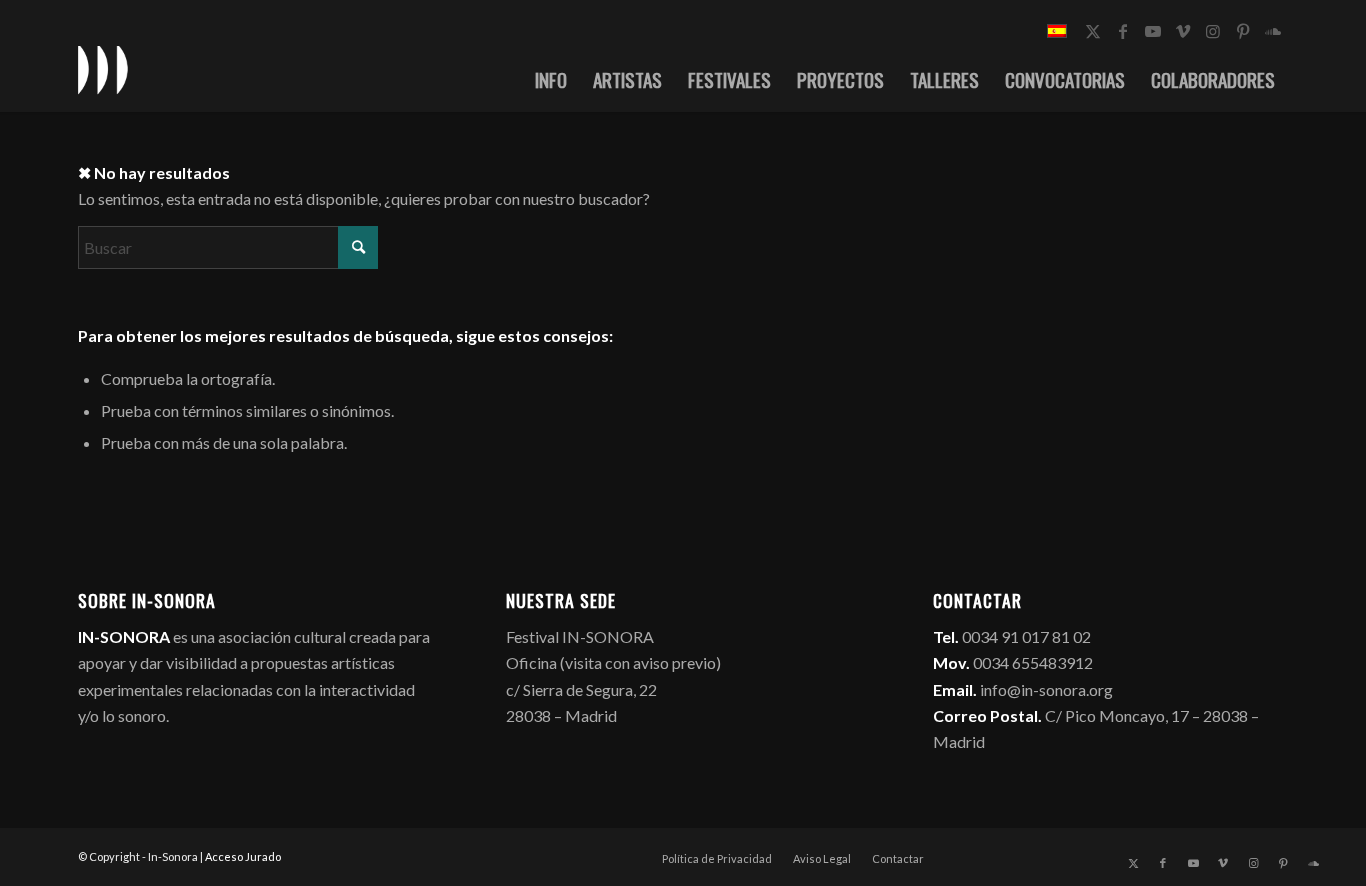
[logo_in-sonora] (103, 69)
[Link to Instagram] (1213, 31)
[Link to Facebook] (1123, 31)
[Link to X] (1093, 31)
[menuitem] (551, 79)
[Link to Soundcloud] (1273, 31)
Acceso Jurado (243, 856)
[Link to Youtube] (1153, 31)
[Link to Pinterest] (1243, 31)
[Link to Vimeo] (1183, 31)
